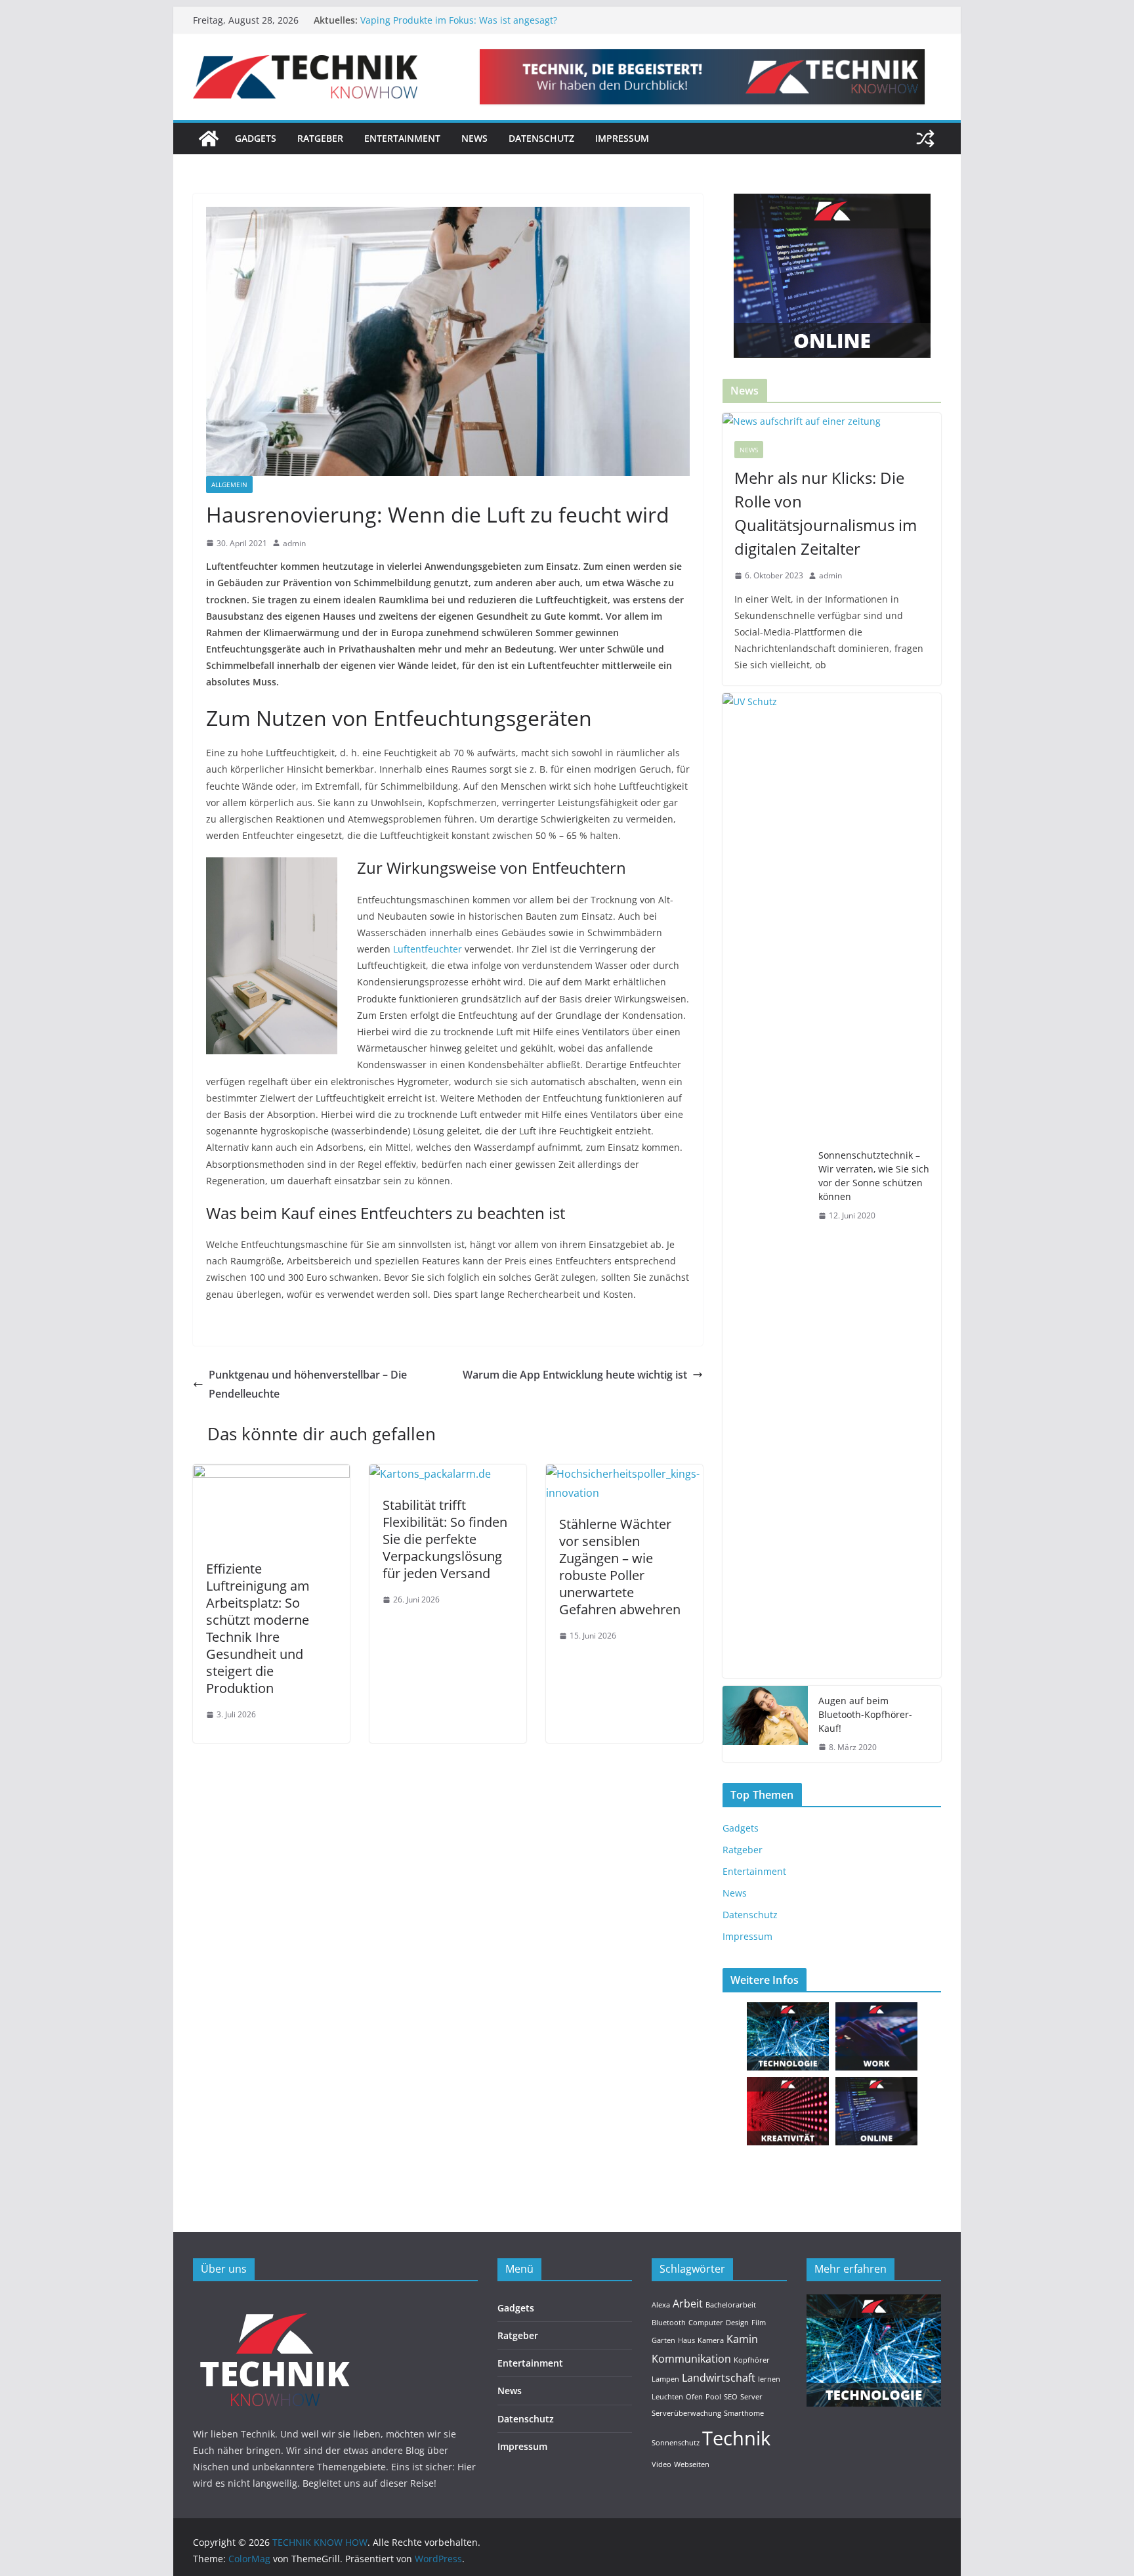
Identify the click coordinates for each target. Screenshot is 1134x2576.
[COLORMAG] (275, 2303)
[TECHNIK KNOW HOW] (209, 139)
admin (294, 543)
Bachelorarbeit (731, 2305)
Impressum (622, 138)
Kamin (742, 2339)
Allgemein (229, 484)
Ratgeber (320, 138)
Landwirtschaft (719, 2378)
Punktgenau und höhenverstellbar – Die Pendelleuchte (308, 1384)
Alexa (661, 2305)
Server (751, 2397)
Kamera (711, 2340)
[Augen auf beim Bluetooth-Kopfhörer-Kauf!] (765, 1724)
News (474, 138)
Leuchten (667, 2397)
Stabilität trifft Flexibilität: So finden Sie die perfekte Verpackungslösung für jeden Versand (445, 1539)
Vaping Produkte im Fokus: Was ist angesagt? (459, 20)
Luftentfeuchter (428, 949)
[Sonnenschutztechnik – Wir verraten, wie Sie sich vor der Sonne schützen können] (765, 1186)
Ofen (694, 2397)
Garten (663, 2340)
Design (737, 2323)
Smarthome (744, 2413)
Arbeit (688, 2304)
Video (661, 2464)
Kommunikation (691, 2359)
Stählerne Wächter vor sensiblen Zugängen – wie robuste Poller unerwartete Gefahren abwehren (620, 1567)
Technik (736, 2438)
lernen (769, 2379)
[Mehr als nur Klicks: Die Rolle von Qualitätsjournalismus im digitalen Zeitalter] (832, 421)
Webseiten (692, 2464)
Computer (706, 2323)
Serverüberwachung (686, 2413)
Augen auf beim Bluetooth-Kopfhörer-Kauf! (865, 1714)
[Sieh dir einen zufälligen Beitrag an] (925, 139)
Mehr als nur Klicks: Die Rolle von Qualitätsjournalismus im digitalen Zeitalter (826, 513)
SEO (731, 2397)
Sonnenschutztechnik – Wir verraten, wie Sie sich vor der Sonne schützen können (874, 1176)
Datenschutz (541, 138)
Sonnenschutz (676, 2443)
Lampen (665, 2379)
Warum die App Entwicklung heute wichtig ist (575, 1375)
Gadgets (256, 138)
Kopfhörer (752, 2360)
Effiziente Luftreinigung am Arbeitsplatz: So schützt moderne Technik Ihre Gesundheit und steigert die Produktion (258, 1628)
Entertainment (402, 138)
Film (759, 2323)
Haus (686, 2340)
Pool (713, 2397)
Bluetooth (669, 2323)
